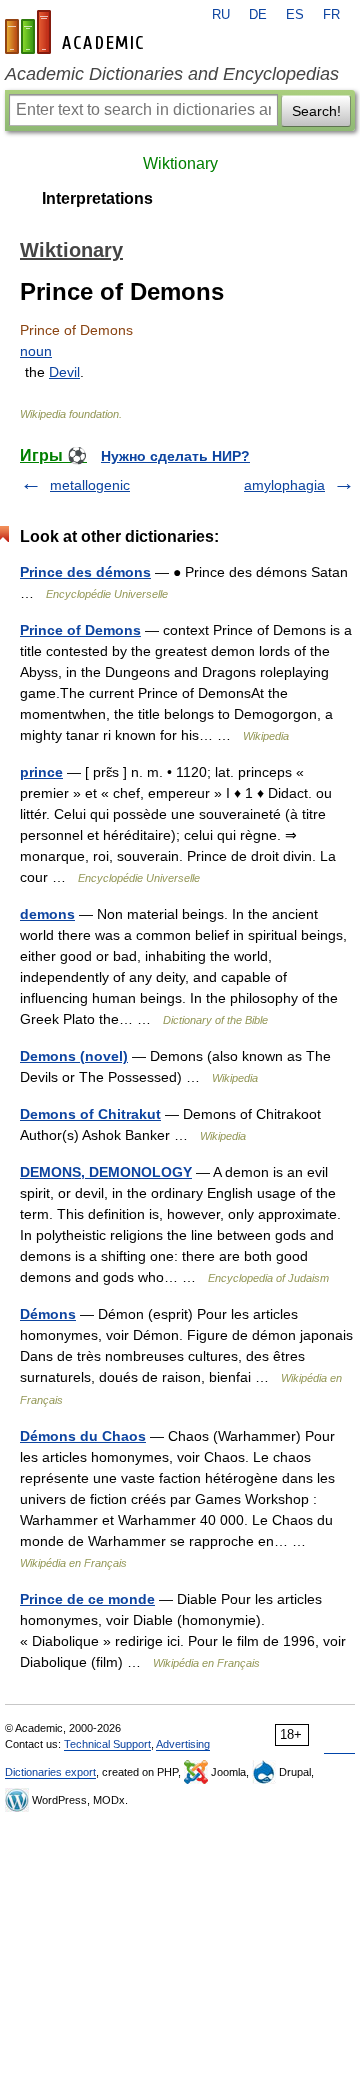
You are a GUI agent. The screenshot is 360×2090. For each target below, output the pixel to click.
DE (258, 15)
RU (221, 15)
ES (295, 15)
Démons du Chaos (83, 1436)
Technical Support (107, 1744)
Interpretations (97, 198)
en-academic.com (77, 32)
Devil (64, 372)
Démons (48, 1314)
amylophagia (284, 485)
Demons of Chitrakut (90, 1114)
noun (36, 351)
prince (41, 772)
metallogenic (90, 485)
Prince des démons (85, 572)
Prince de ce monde (87, 1599)
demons (47, 914)
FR (331, 15)
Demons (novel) (74, 1056)
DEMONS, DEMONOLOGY (106, 1172)
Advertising (183, 1744)
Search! (316, 111)
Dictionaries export (50, 1772)
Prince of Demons (80, 630)
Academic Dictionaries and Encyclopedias (172, 74)
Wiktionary (180, 163)
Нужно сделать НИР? (175, 456)
